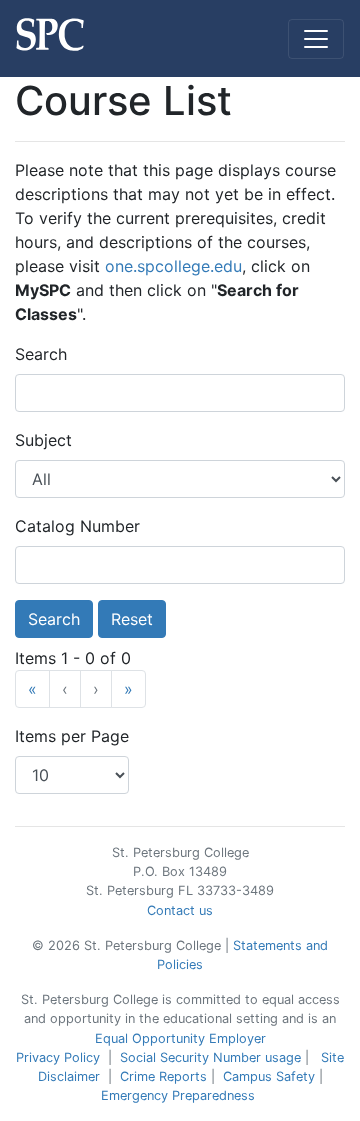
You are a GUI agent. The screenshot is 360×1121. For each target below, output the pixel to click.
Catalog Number (77, 526)
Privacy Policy (58, 1057)
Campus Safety (269, 1076)
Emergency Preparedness (178, 1095)
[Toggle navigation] (316, 39)
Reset (132, 619)
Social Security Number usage (210, 1057)
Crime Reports (163, 1076)
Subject (43, 440)
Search (41, 354)
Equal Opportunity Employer (180, 1038)
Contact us (180, 910)
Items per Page (72, 736)
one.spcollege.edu (173, 266)
